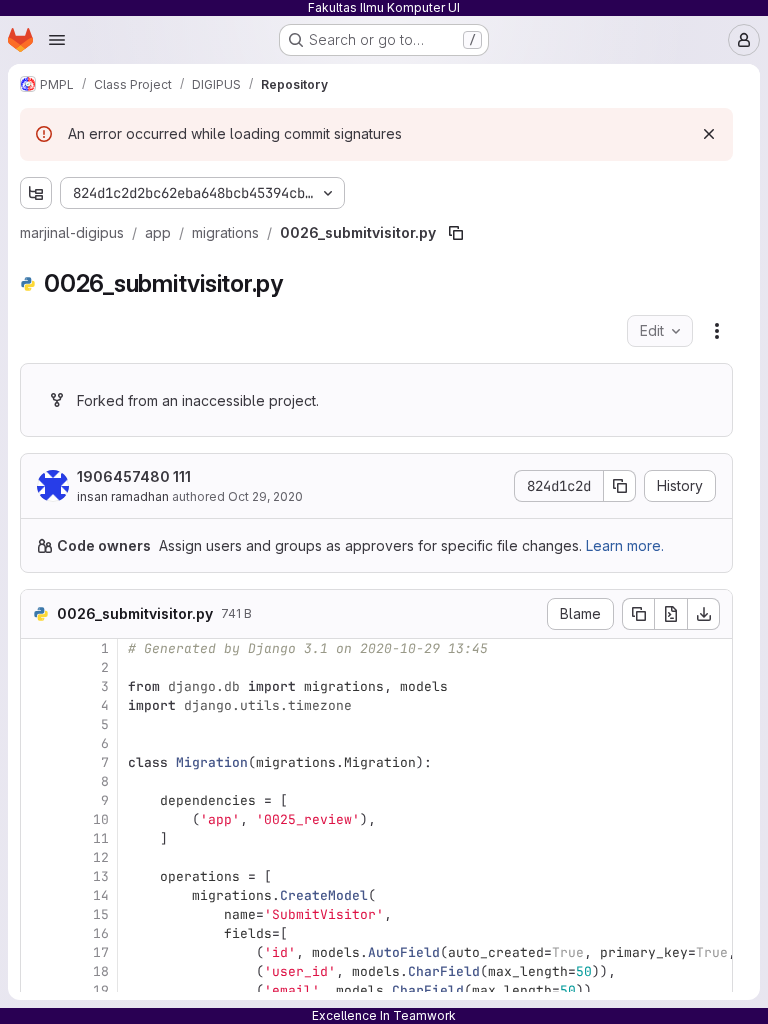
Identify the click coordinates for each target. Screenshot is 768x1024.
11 (101, 838)
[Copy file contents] (638, 614)
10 (101, 819)
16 (101, 933)
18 (101, 971)
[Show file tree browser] (36, 193)
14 (101, 895)
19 (101, 990)
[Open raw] (671, 614)
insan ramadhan (123, 496)
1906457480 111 (134, 476)
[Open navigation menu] (57, 40)
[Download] (704, 614)
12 (101, 857)
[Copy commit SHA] (620, 486)
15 (101, 914)
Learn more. (625, 545)
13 (101, 876)
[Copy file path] (456, 233)
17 (101, 952)
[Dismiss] (709, 134)
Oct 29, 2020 (265, 496)
